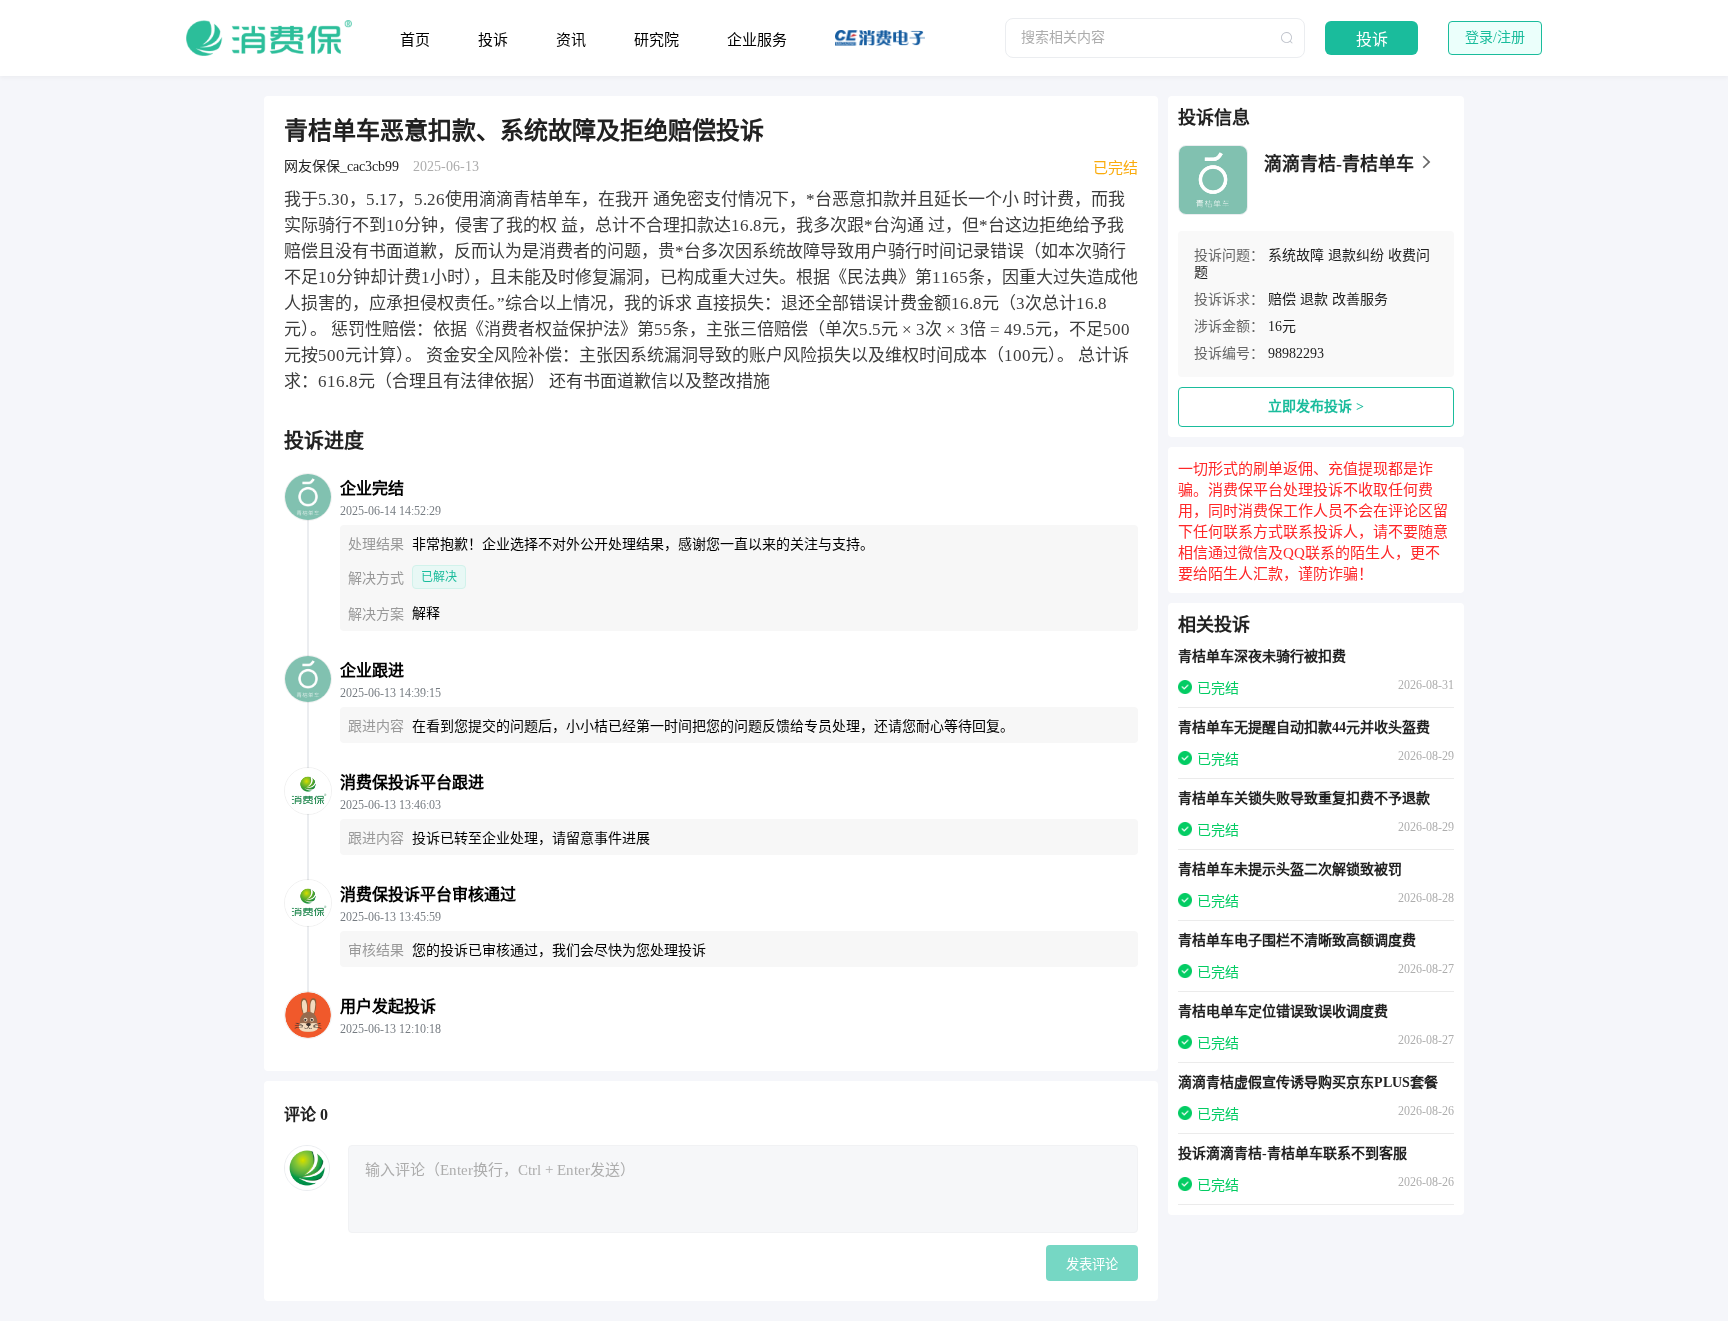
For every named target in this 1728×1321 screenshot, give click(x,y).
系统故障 (1296, 255)
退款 (1314, 299)
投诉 (493, 40)
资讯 (571, 40)
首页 (415, 40)
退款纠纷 (1356, 255)
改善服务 (1360, 299)
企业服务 (757, 40)
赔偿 (1282, 299)
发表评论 (1092, 1264)
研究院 (656, 40)
